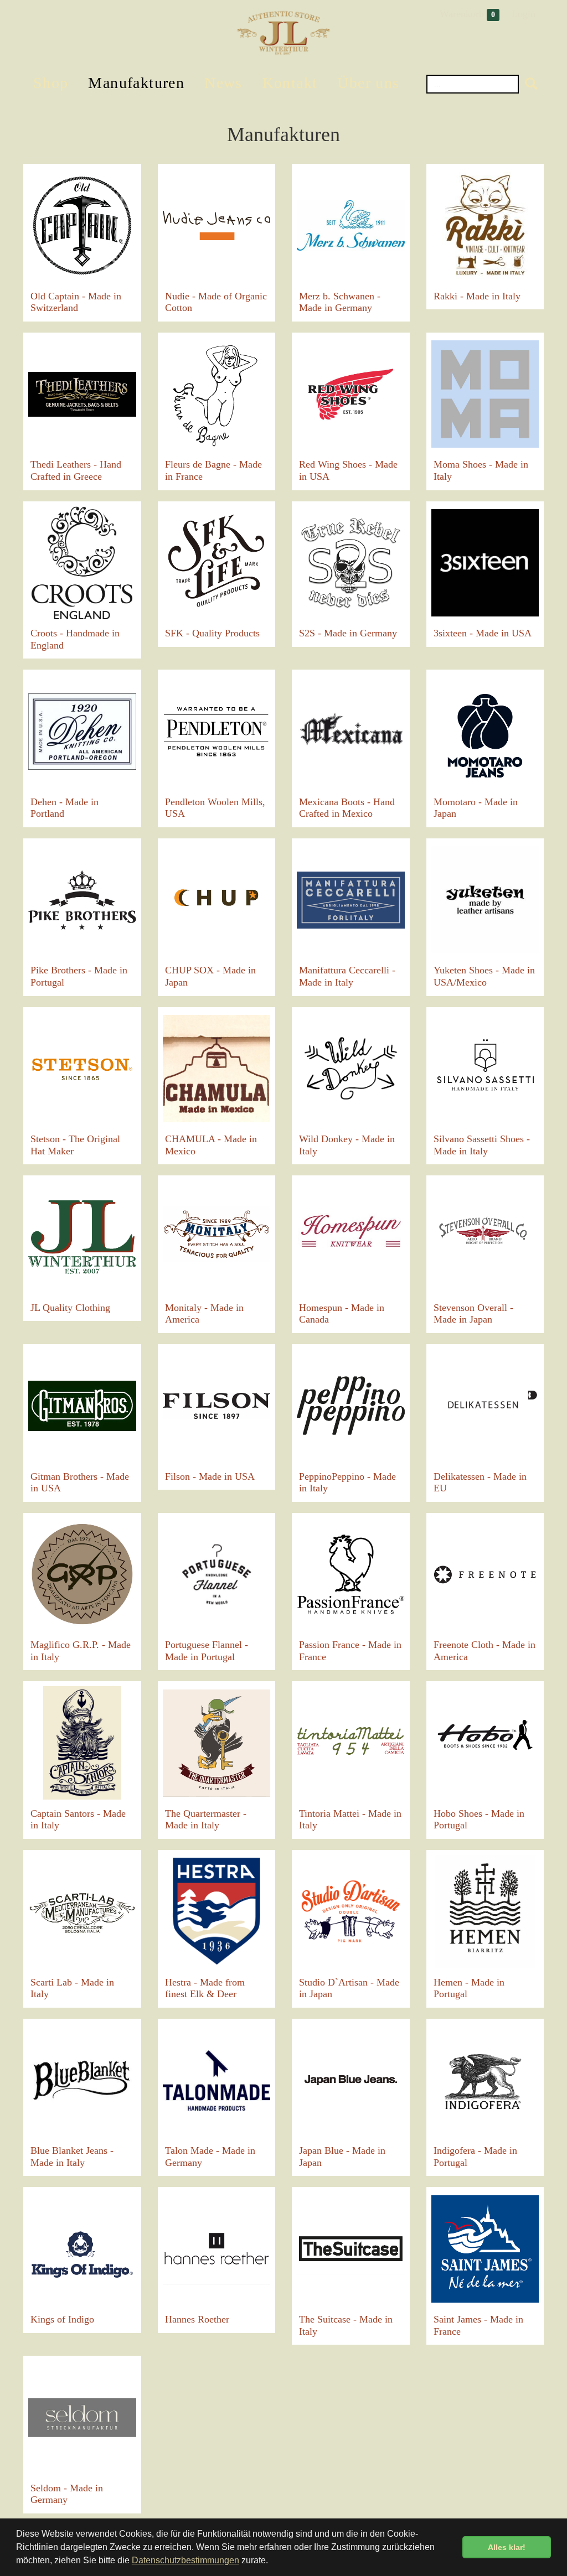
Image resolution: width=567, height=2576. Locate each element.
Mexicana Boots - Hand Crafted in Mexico (347, 808)
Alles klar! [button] (507, 2547)
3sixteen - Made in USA (483, 633)
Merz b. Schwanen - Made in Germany (340, 302)
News (223, 83)
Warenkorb (467, 14)
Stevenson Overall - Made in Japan (473, 1314)
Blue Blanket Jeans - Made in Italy (72, 2157)
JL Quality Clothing (70, 1308)
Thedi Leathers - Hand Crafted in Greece (76, 470)
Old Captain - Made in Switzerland (76, 302)
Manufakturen (136, 83)
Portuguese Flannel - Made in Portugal (207, 1651)
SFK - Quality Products (212, 633)
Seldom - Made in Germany (67, 2494)
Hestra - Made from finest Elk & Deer (205, 1988)
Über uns (368, 83)
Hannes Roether (197, 2319)
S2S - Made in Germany (348, 633)
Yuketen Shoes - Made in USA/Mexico (484, 976)
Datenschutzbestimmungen (185, 2560)
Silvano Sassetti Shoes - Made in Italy (482, 1145)
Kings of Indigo (62, 2319)
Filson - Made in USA (210, 1476)
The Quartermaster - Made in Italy (206, 1820)
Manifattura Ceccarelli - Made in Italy (347, 976)
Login (524, 14)
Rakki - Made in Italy (477, 296)
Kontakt (290, 83)
